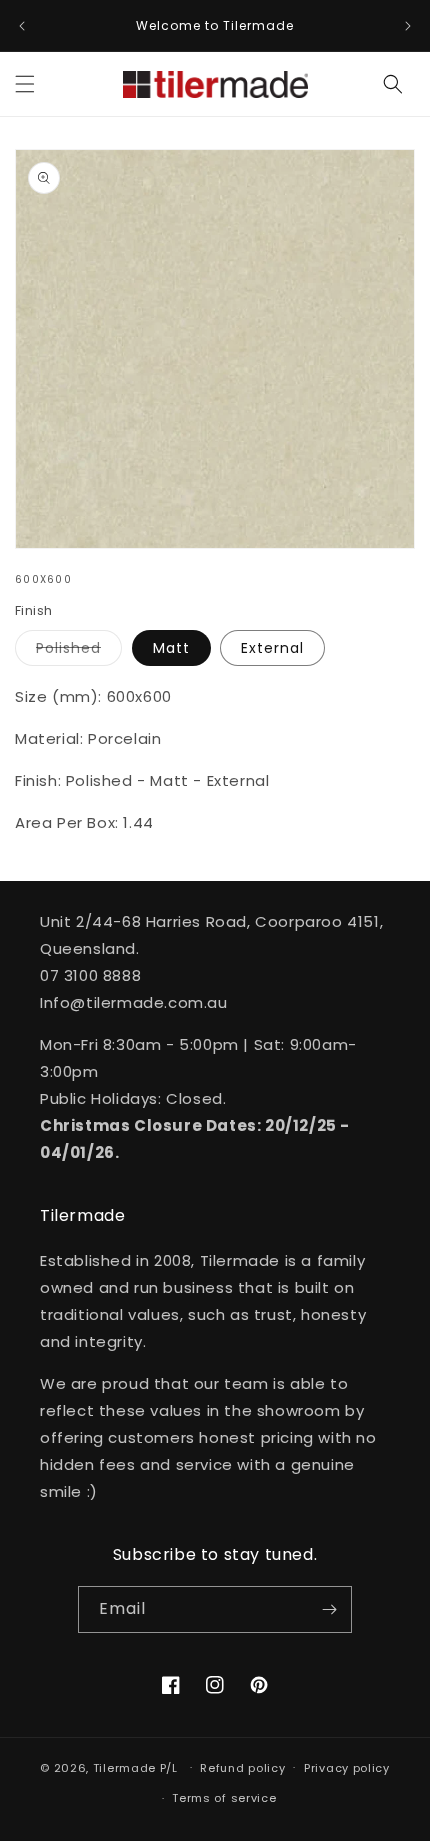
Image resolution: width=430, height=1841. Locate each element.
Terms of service (224, 1798)
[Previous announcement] (22, 26)
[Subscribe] (329, 1609)
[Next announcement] (408, 26)
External (272, 648)
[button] (25, 84)
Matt (171, 648)
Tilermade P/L (135, 1767)
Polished (79, 651)
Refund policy (242, 1768)
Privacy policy (347, 1768)
